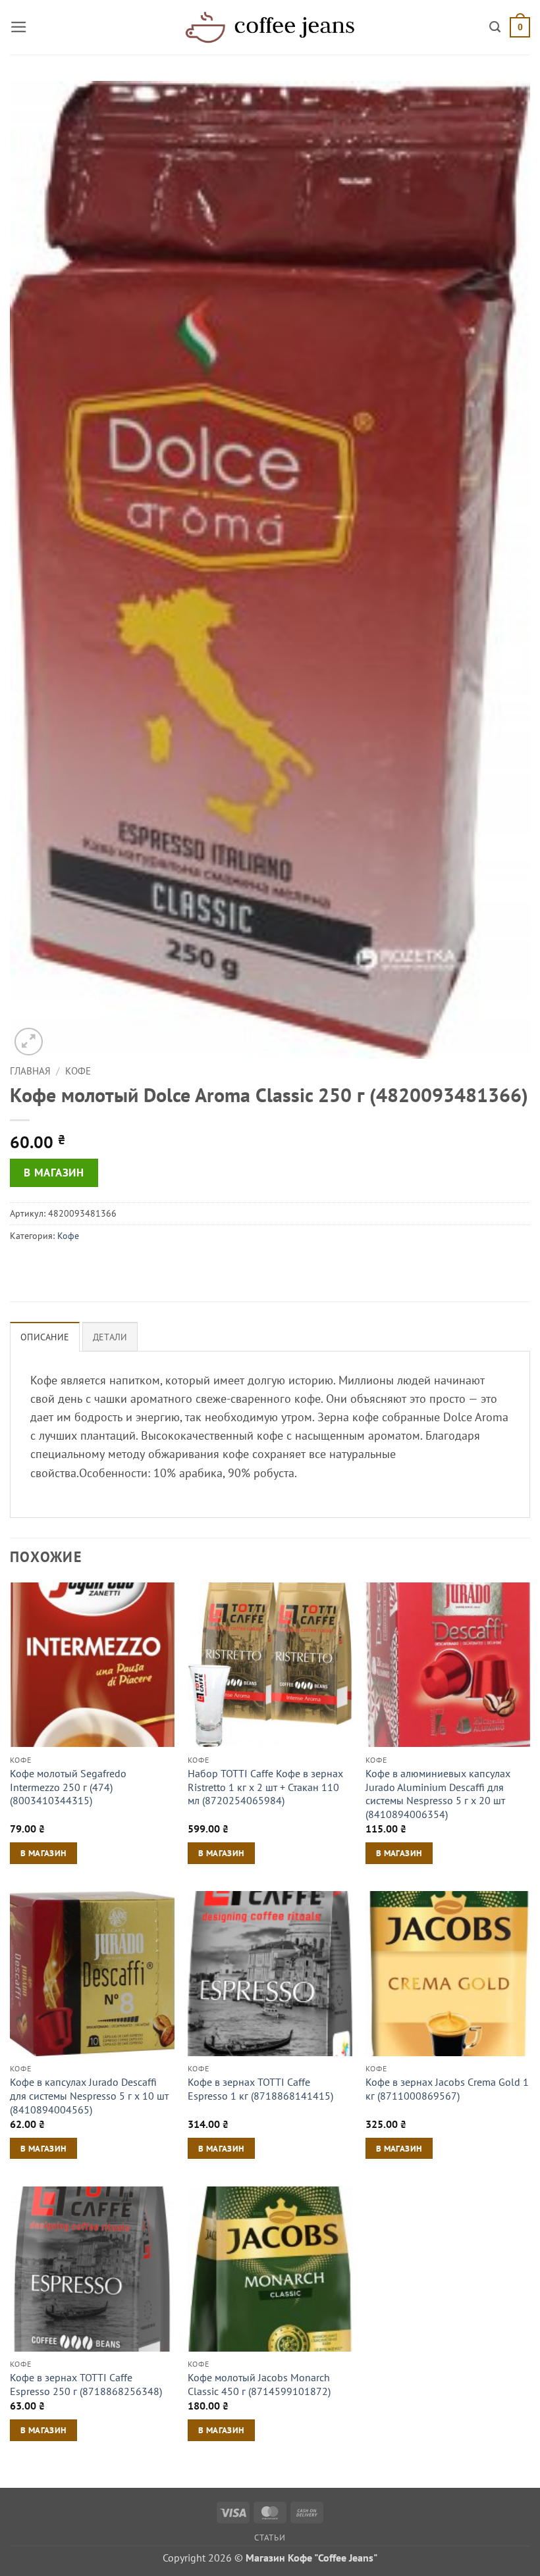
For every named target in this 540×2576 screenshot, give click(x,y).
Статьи (270, 2537)
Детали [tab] (110, 1337)
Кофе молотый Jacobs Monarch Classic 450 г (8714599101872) (259, 2384)
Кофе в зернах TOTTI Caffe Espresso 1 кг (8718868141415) (260, 2089)
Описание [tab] (45, 1337)
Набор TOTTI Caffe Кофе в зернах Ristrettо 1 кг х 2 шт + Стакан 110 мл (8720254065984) (265, 1787)
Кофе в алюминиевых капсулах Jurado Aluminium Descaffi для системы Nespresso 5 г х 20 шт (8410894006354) (438, 1794)
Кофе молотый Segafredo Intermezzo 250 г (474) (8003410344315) (68, 1787)
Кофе (78, 1071)
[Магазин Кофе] (270, 27)
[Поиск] (495, 27)
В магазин (54, 1173)
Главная (30, 1071)
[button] (19, 27)
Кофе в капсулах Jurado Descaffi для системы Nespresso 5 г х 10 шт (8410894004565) (89, 2095)
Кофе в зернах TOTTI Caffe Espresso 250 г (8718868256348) (86, 2384)
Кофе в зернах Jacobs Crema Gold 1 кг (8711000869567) (447, 2089)
